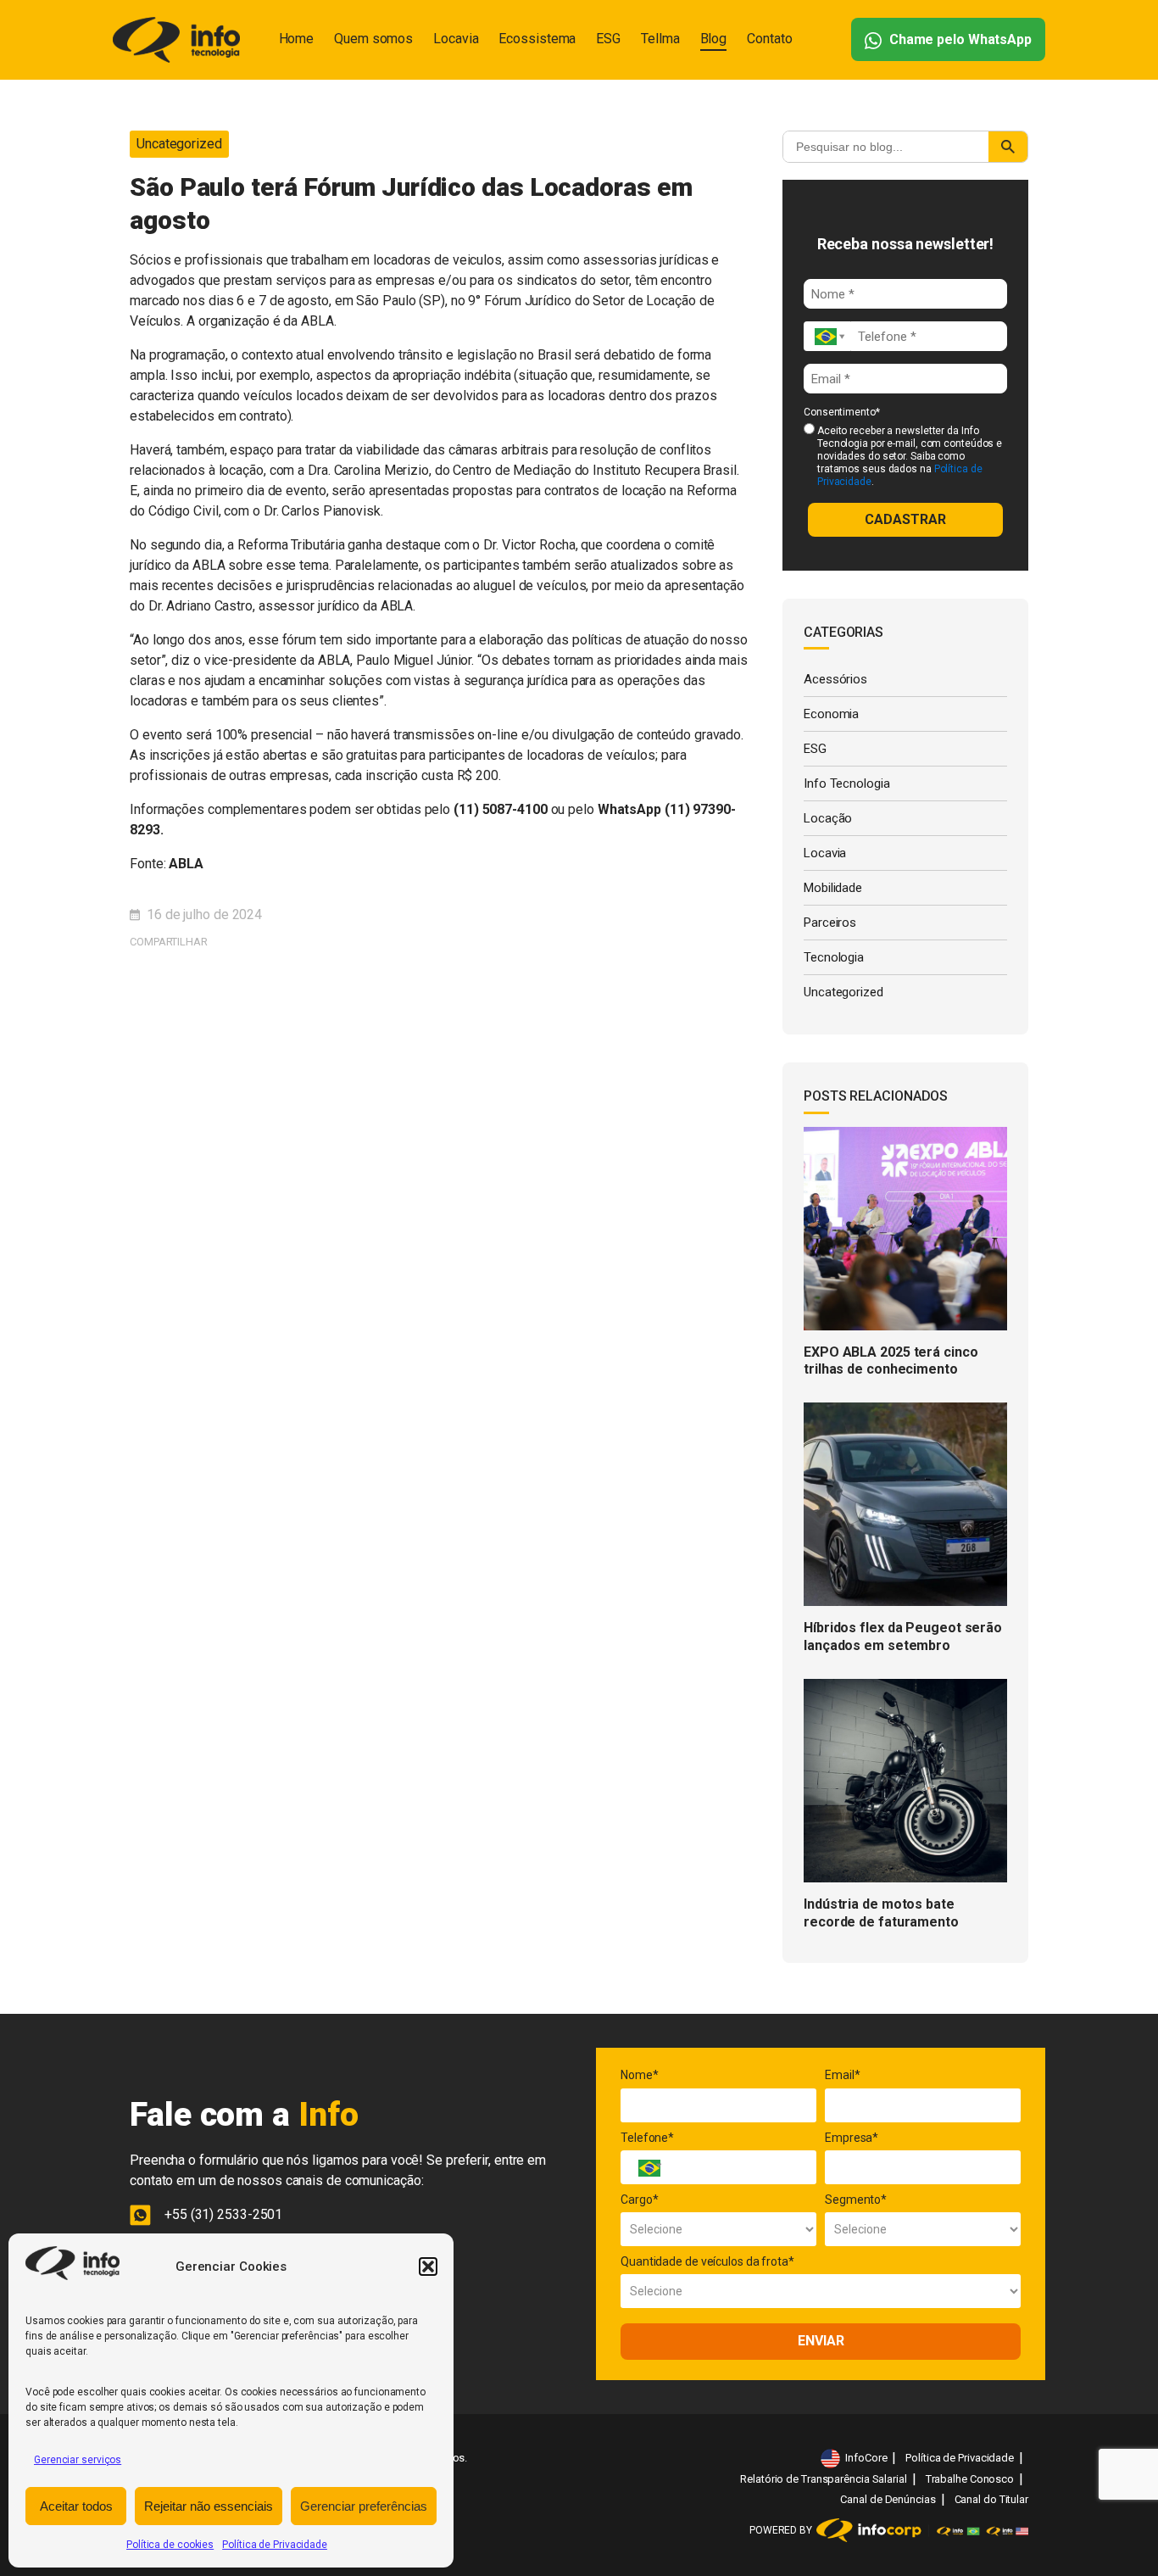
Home (297, 39)
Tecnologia (834, 957)
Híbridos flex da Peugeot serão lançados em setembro (903, 1636)
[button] (428, 2267)
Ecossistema (537, 39)
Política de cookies (170, 2545)
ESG (608, 39)
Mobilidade (833, 888)
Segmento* (856, 2200)
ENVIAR (821, 2341)
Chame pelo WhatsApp (959, 39)
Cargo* (639, 2200)
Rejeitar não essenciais (209, 2506)
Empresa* (852, 2138)
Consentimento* (842, 412)
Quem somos (373, 39)
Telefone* (647, 2138)
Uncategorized (179, 144)
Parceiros (830, 923)
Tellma (660, 39)
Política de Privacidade (275, 2545)
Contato (769, 39)
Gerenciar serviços (78, 2460)
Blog (714, 39)
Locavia (456, 39)
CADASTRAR (905, 519)
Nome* (640, 2075)
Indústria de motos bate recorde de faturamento (881, 1913)
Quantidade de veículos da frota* (707, 2261)
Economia (831, 714)
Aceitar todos (76, 2506)
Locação (828, 818)
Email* (842, 2075)
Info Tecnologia (847, 783)
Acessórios (835, 679)
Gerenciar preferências (364, 2506)
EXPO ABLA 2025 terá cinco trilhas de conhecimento (891, 1361)
